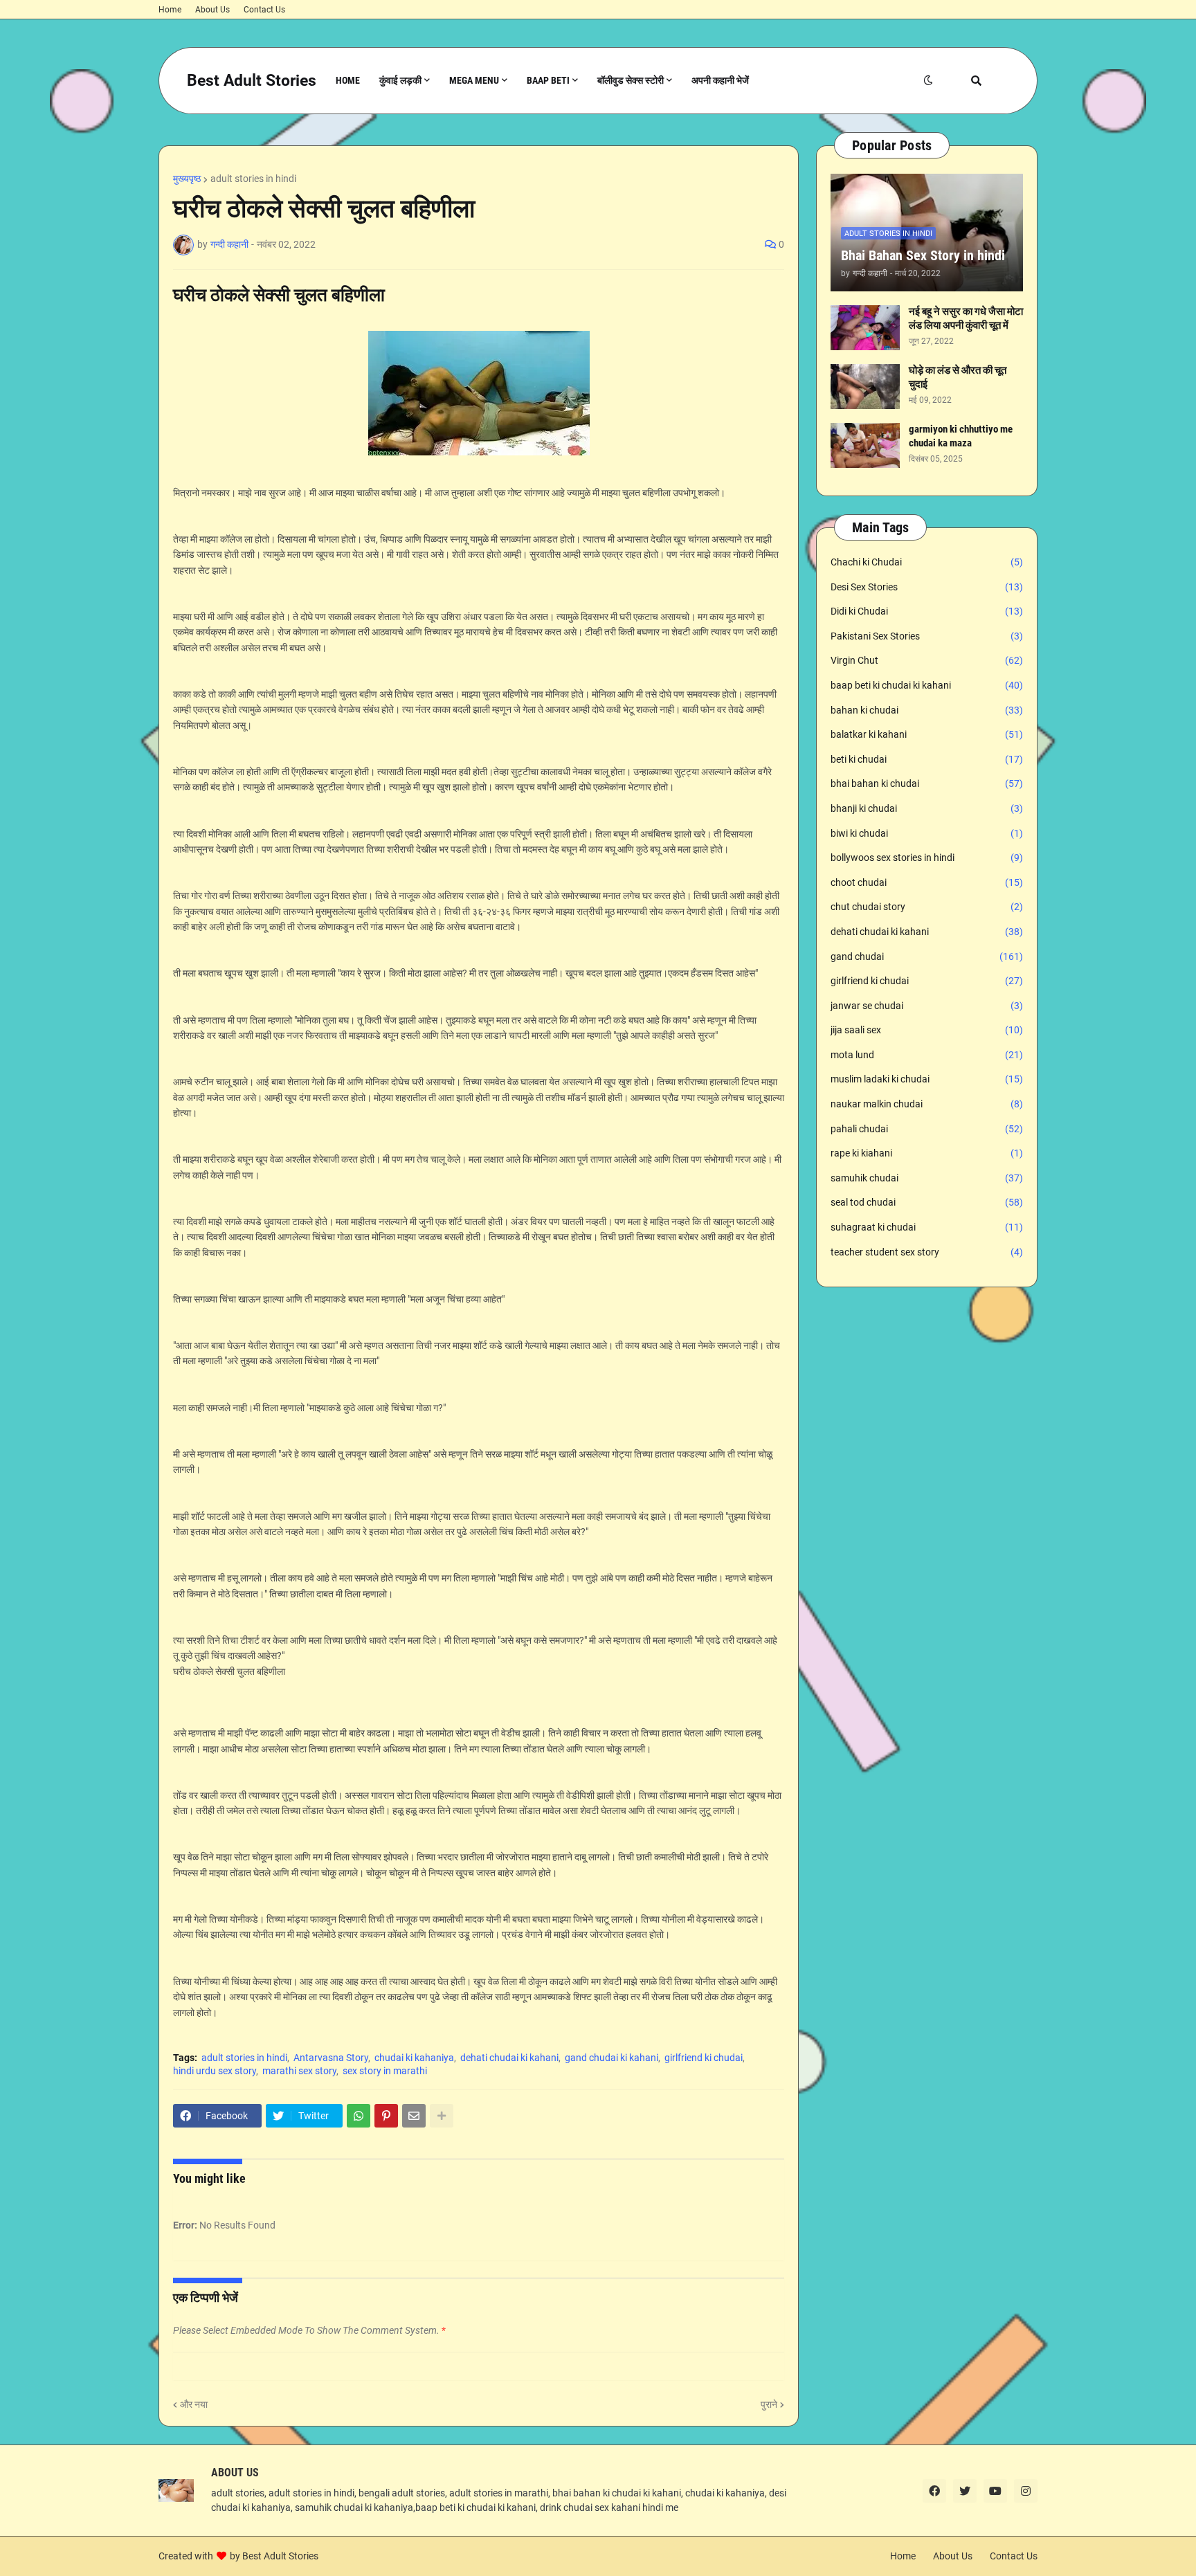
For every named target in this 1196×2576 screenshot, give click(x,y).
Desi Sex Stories (927, 587)
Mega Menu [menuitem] (474, 80)
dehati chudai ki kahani (509, 2058)
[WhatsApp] (359, 2116)
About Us (212, 10)
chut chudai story (927, 907)
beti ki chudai (927, 759)
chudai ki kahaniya (414, 2058)
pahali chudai (927, 1129)
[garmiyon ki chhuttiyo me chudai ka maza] (865, 445)
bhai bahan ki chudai (927, 783)
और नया (194, 2404)
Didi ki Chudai (927, 611)
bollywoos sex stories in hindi (927, 858)
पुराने (769, 2404)
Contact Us (264, 10)
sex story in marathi (385, 2071)
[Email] (414, 2116)
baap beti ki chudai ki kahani (927, 685)
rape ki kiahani (927, 1153)
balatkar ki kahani (927, 734)
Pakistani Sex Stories (927, 636)
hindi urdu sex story (215, 2071)
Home (170, 10)
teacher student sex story (927, 1252)
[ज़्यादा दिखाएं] (442, 2116)
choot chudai (927, 882)
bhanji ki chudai (927, 808)
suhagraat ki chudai (927, 1227)
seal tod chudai (927, 1202)
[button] (928, 81)
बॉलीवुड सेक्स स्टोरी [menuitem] (631, 80)
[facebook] (934, 2491)
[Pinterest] (386, 2116)
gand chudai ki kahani (611, 2058)
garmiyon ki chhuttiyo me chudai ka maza (961, 436)
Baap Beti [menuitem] (548, 80)
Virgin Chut (927, 660)
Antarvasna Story (331, 2058)
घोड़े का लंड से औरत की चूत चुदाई (958, 377)
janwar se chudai (927, 1006)
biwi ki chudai (927, 833)
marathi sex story (299, 2071)
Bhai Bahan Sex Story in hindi (923, 255)
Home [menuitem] (348, 80)
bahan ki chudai (927, 710)
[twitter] (965, 2491)
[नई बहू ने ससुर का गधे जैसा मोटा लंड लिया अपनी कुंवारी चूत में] (865, 328)
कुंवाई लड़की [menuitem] (400, 80)
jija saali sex (927, 1030)
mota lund (927, 1055)
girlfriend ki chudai (704, 2058)
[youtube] (995, 2491)
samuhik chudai (927, 1178)
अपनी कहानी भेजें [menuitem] (720, 80)
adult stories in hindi (253, 179)
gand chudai (927, 956)
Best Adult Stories (252, 81)
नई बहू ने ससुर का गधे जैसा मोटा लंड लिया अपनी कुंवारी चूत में (966, 318)
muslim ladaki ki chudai (927, 1079)
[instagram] (1026, 2491)
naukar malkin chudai (927, 1104)
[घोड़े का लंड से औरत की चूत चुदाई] (865, 387)
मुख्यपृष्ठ (187, 179)
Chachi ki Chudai (927, 562)
